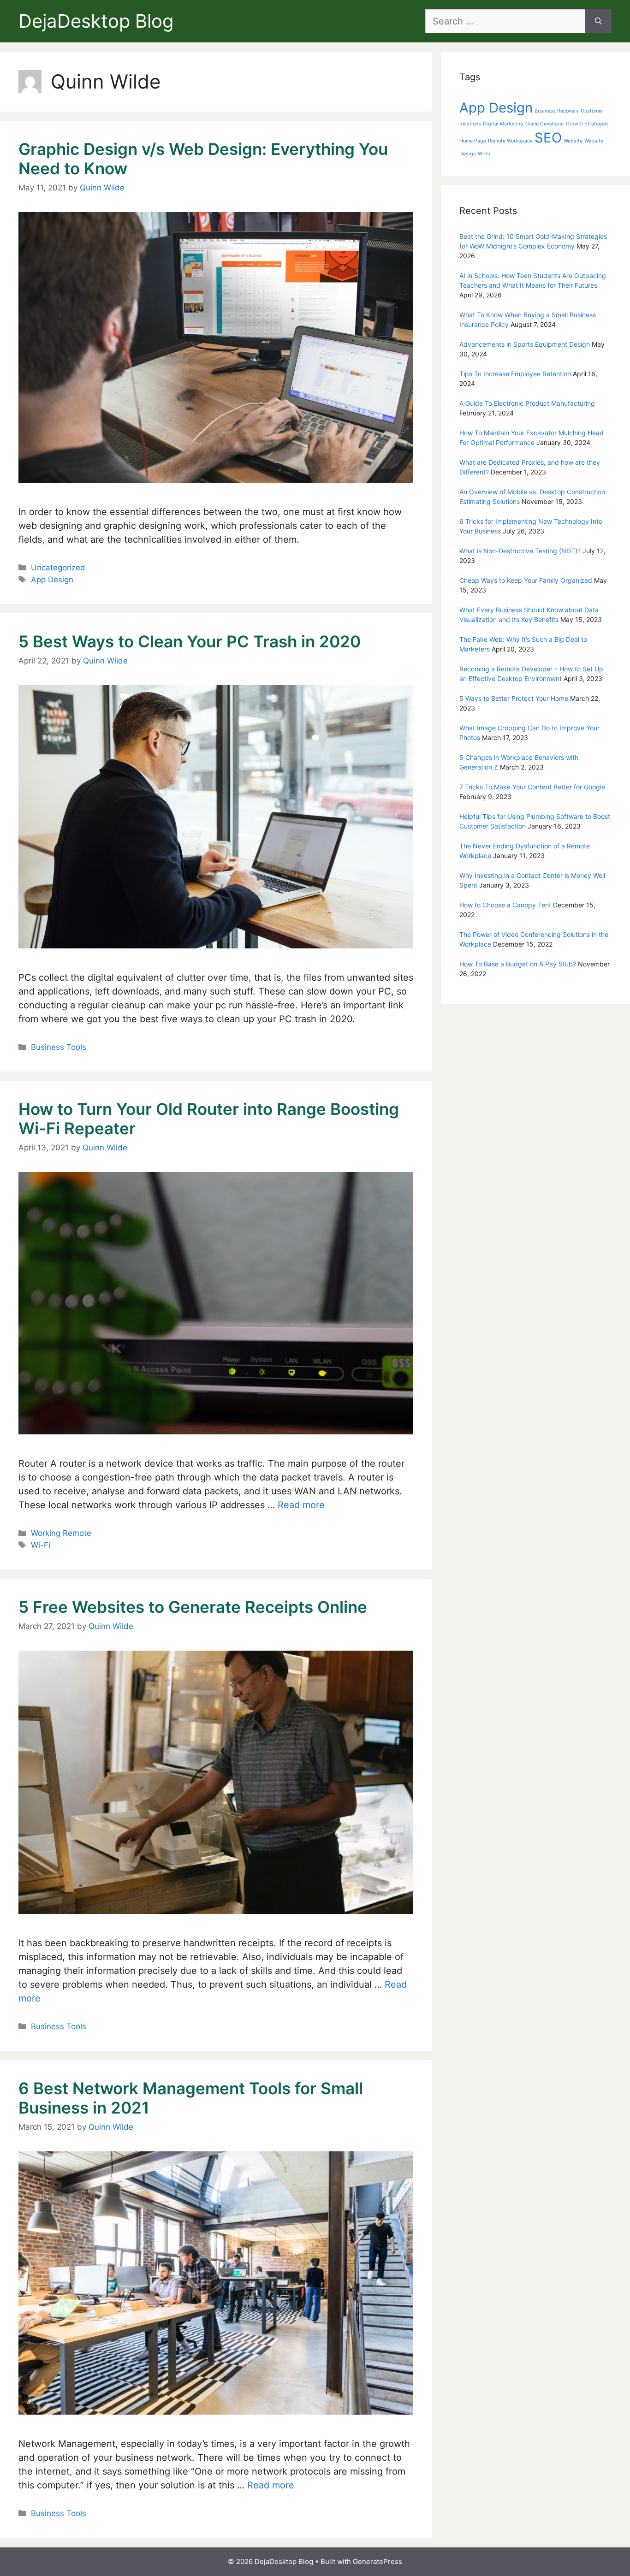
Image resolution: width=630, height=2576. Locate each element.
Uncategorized (58, 568)
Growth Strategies (587, 124)
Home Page (473, 141)
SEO (548, 138)
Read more (301, 1505)
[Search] (598, 21)
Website (573, 141)
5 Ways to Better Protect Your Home (514, 698)
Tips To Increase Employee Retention (515, 374)
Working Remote (61, 1533)
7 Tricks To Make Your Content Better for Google (532, 787)
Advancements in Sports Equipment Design (525, 344)
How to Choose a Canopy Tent (505, 905)
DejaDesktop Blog (96, 21)
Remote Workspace (510, 141)
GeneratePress (377, 2561)
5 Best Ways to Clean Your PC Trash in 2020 (190, 641)
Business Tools (59, 1047)
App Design (52, 580)
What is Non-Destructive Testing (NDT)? (520, 551)
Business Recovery (557, 111)
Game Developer (545, 124)
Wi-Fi (41, 1545)
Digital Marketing (503, 124)
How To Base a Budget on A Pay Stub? (518, 964)
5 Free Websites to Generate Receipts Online (193, 1607)
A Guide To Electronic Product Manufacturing (527, 403)
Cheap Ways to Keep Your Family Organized (526, 580)
